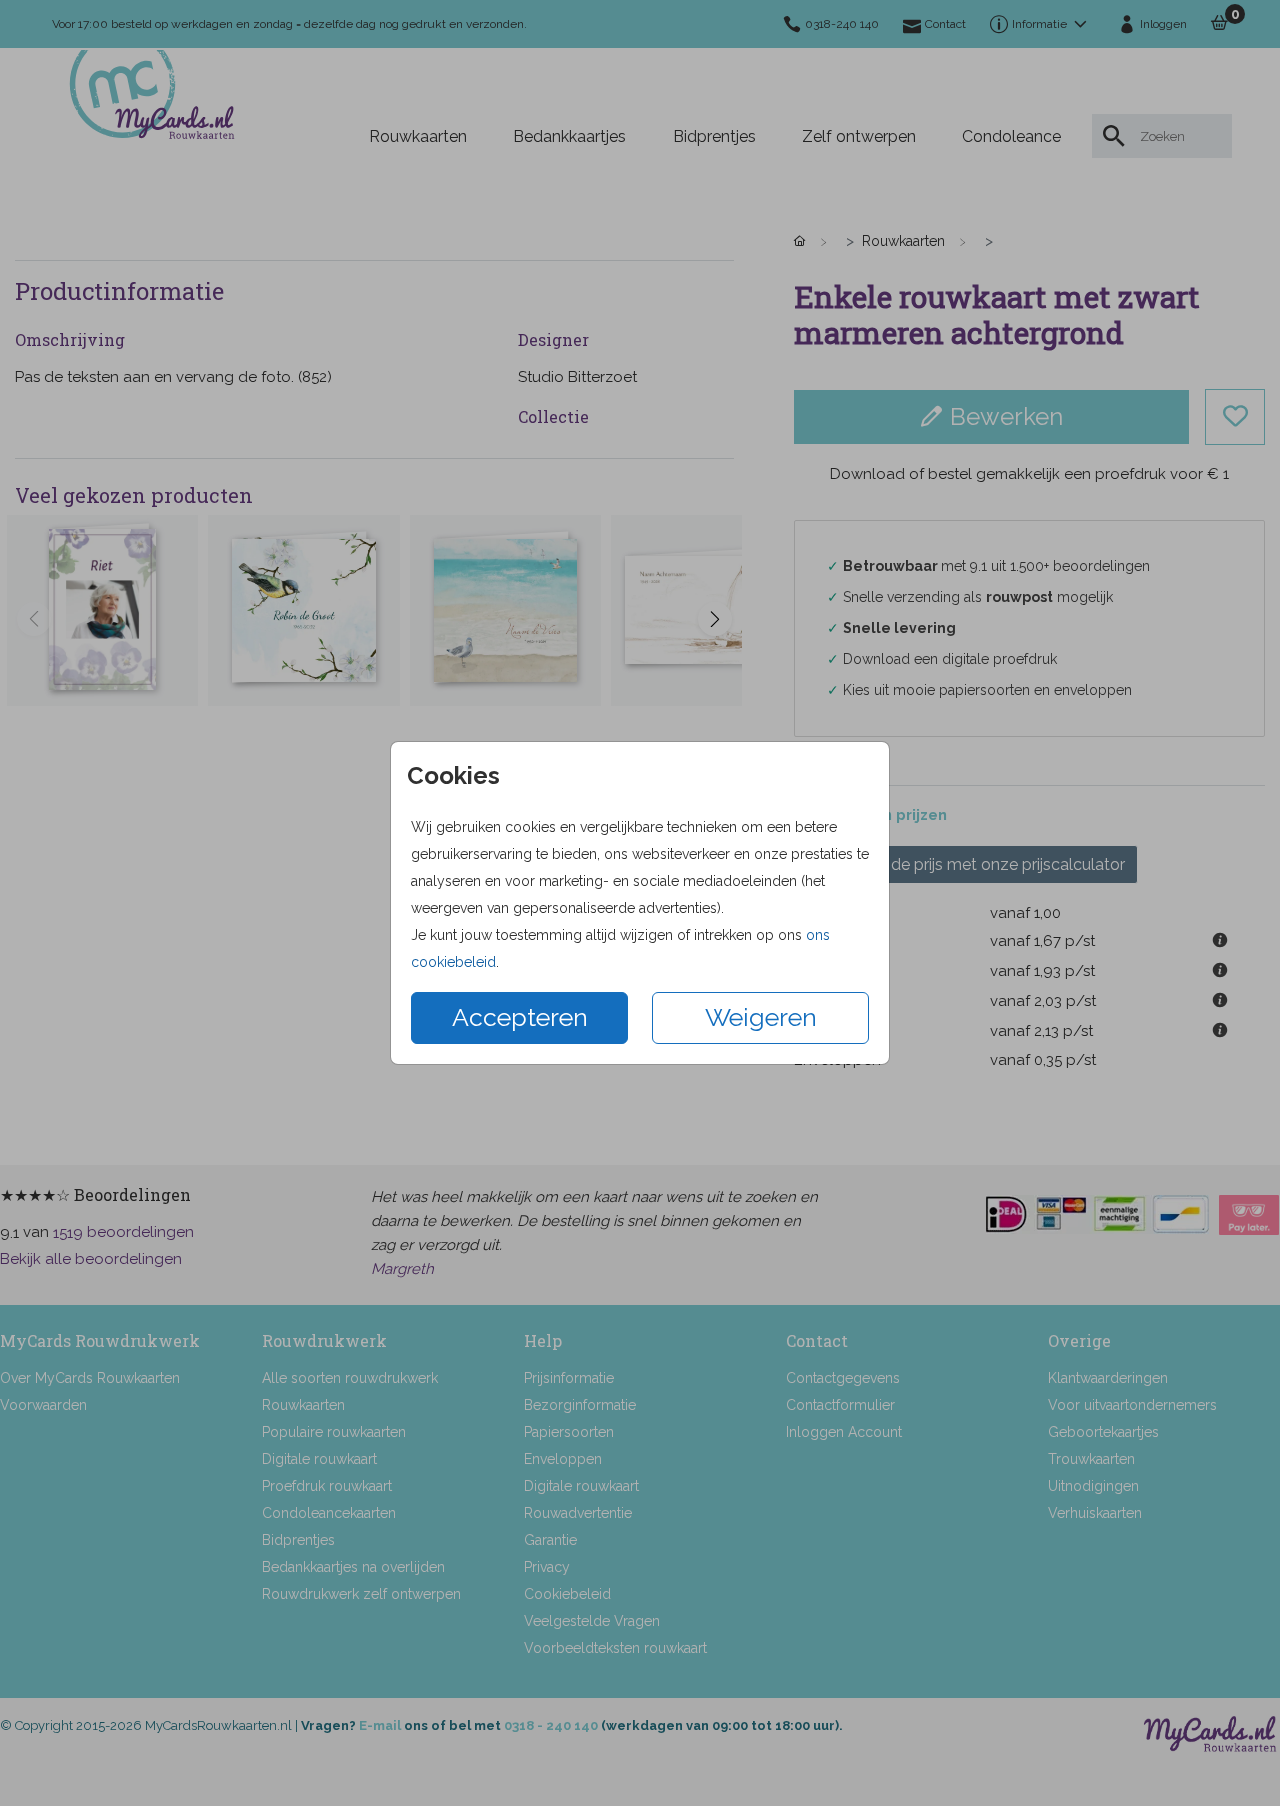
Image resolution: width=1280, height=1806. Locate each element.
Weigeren (761, 1017)
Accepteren (520, 1017)
